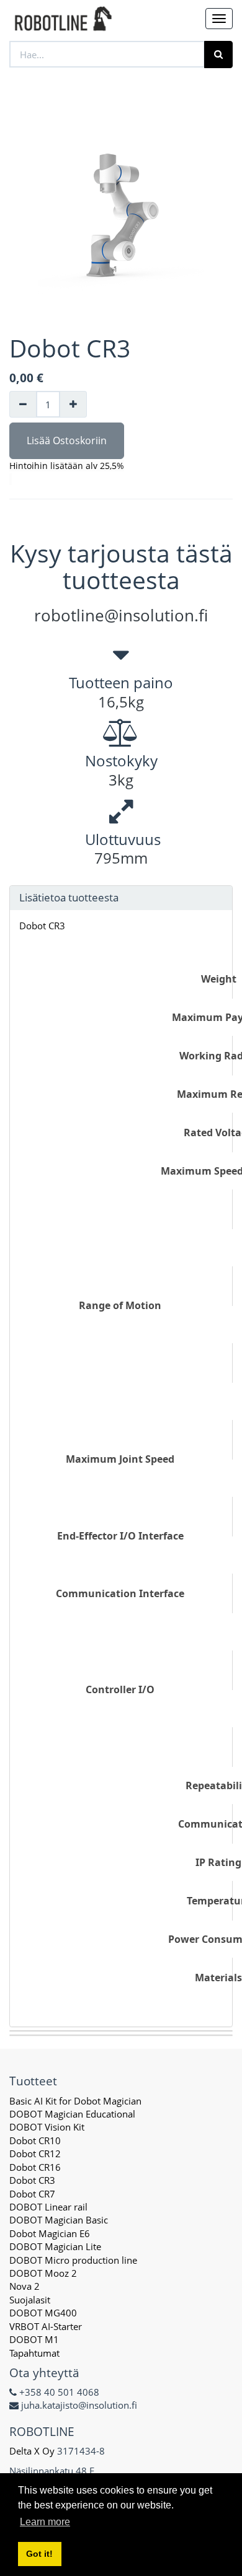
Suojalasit (30, 2300)
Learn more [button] (45, 2522)
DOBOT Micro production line (73, 2260)
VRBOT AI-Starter (46, 2326)
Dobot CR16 (35, 2167)
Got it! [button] (39, 2554)
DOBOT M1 (34, 2339)
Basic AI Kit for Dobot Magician (75, 2101)
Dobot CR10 (35, 2140)
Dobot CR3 (42, 926)
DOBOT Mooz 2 (43, 2273)
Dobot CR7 (32, 2194)
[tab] (121, 898)
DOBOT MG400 (43, 2313)
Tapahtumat (34, 2353)
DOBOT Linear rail (48, 2207)
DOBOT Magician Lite (55, 2246)
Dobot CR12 (35, 2153)
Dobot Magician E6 (50, 2233)
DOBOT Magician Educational (72, 2114)
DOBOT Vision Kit (47, 2127)
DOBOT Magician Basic (59, 2220)
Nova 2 (25, 2286)
